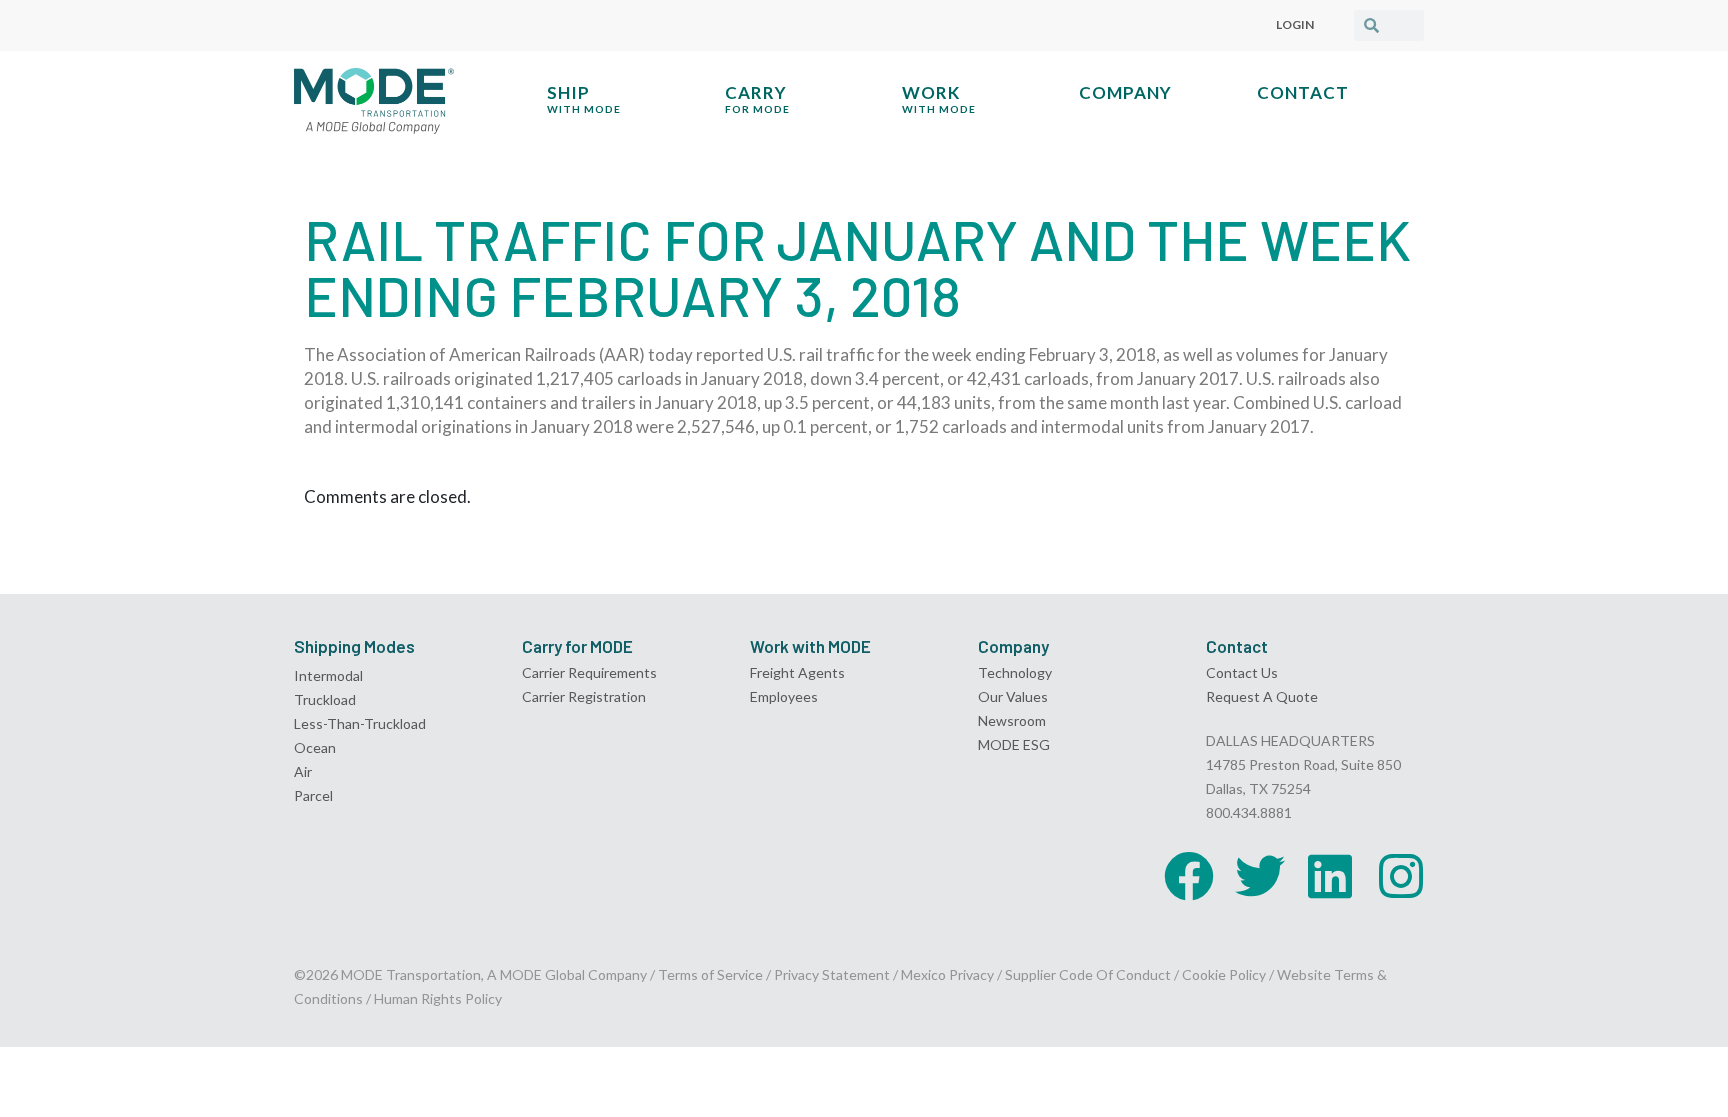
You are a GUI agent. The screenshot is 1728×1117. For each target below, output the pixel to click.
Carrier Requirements (589, 672)
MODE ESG (1014, 744)
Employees (784, 696)
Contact (1303, 92)
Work (939, 98)
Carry (757, 98)
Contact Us (1242, 672)
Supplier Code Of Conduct (1088, 974)
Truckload (325, 699)
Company (1125, 92)
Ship (584, 98)
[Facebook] (1189, 876)
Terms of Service (710, 974)
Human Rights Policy (438, 998)
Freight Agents (797, 672)
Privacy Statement (833, 974)
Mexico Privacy (947, 974)
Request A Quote (1262, 696)
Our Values (1013, 696)
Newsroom (1012, 720)
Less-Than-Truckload (360, 723)
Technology (1015, 672)
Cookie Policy (1224, 974)
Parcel (313, 795)
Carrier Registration (584, 696)
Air (303, 771)
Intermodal (328, 675)
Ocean (315, 747)
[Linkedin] (1330, 876)
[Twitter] (1260, 876)
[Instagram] (1401, 876)
